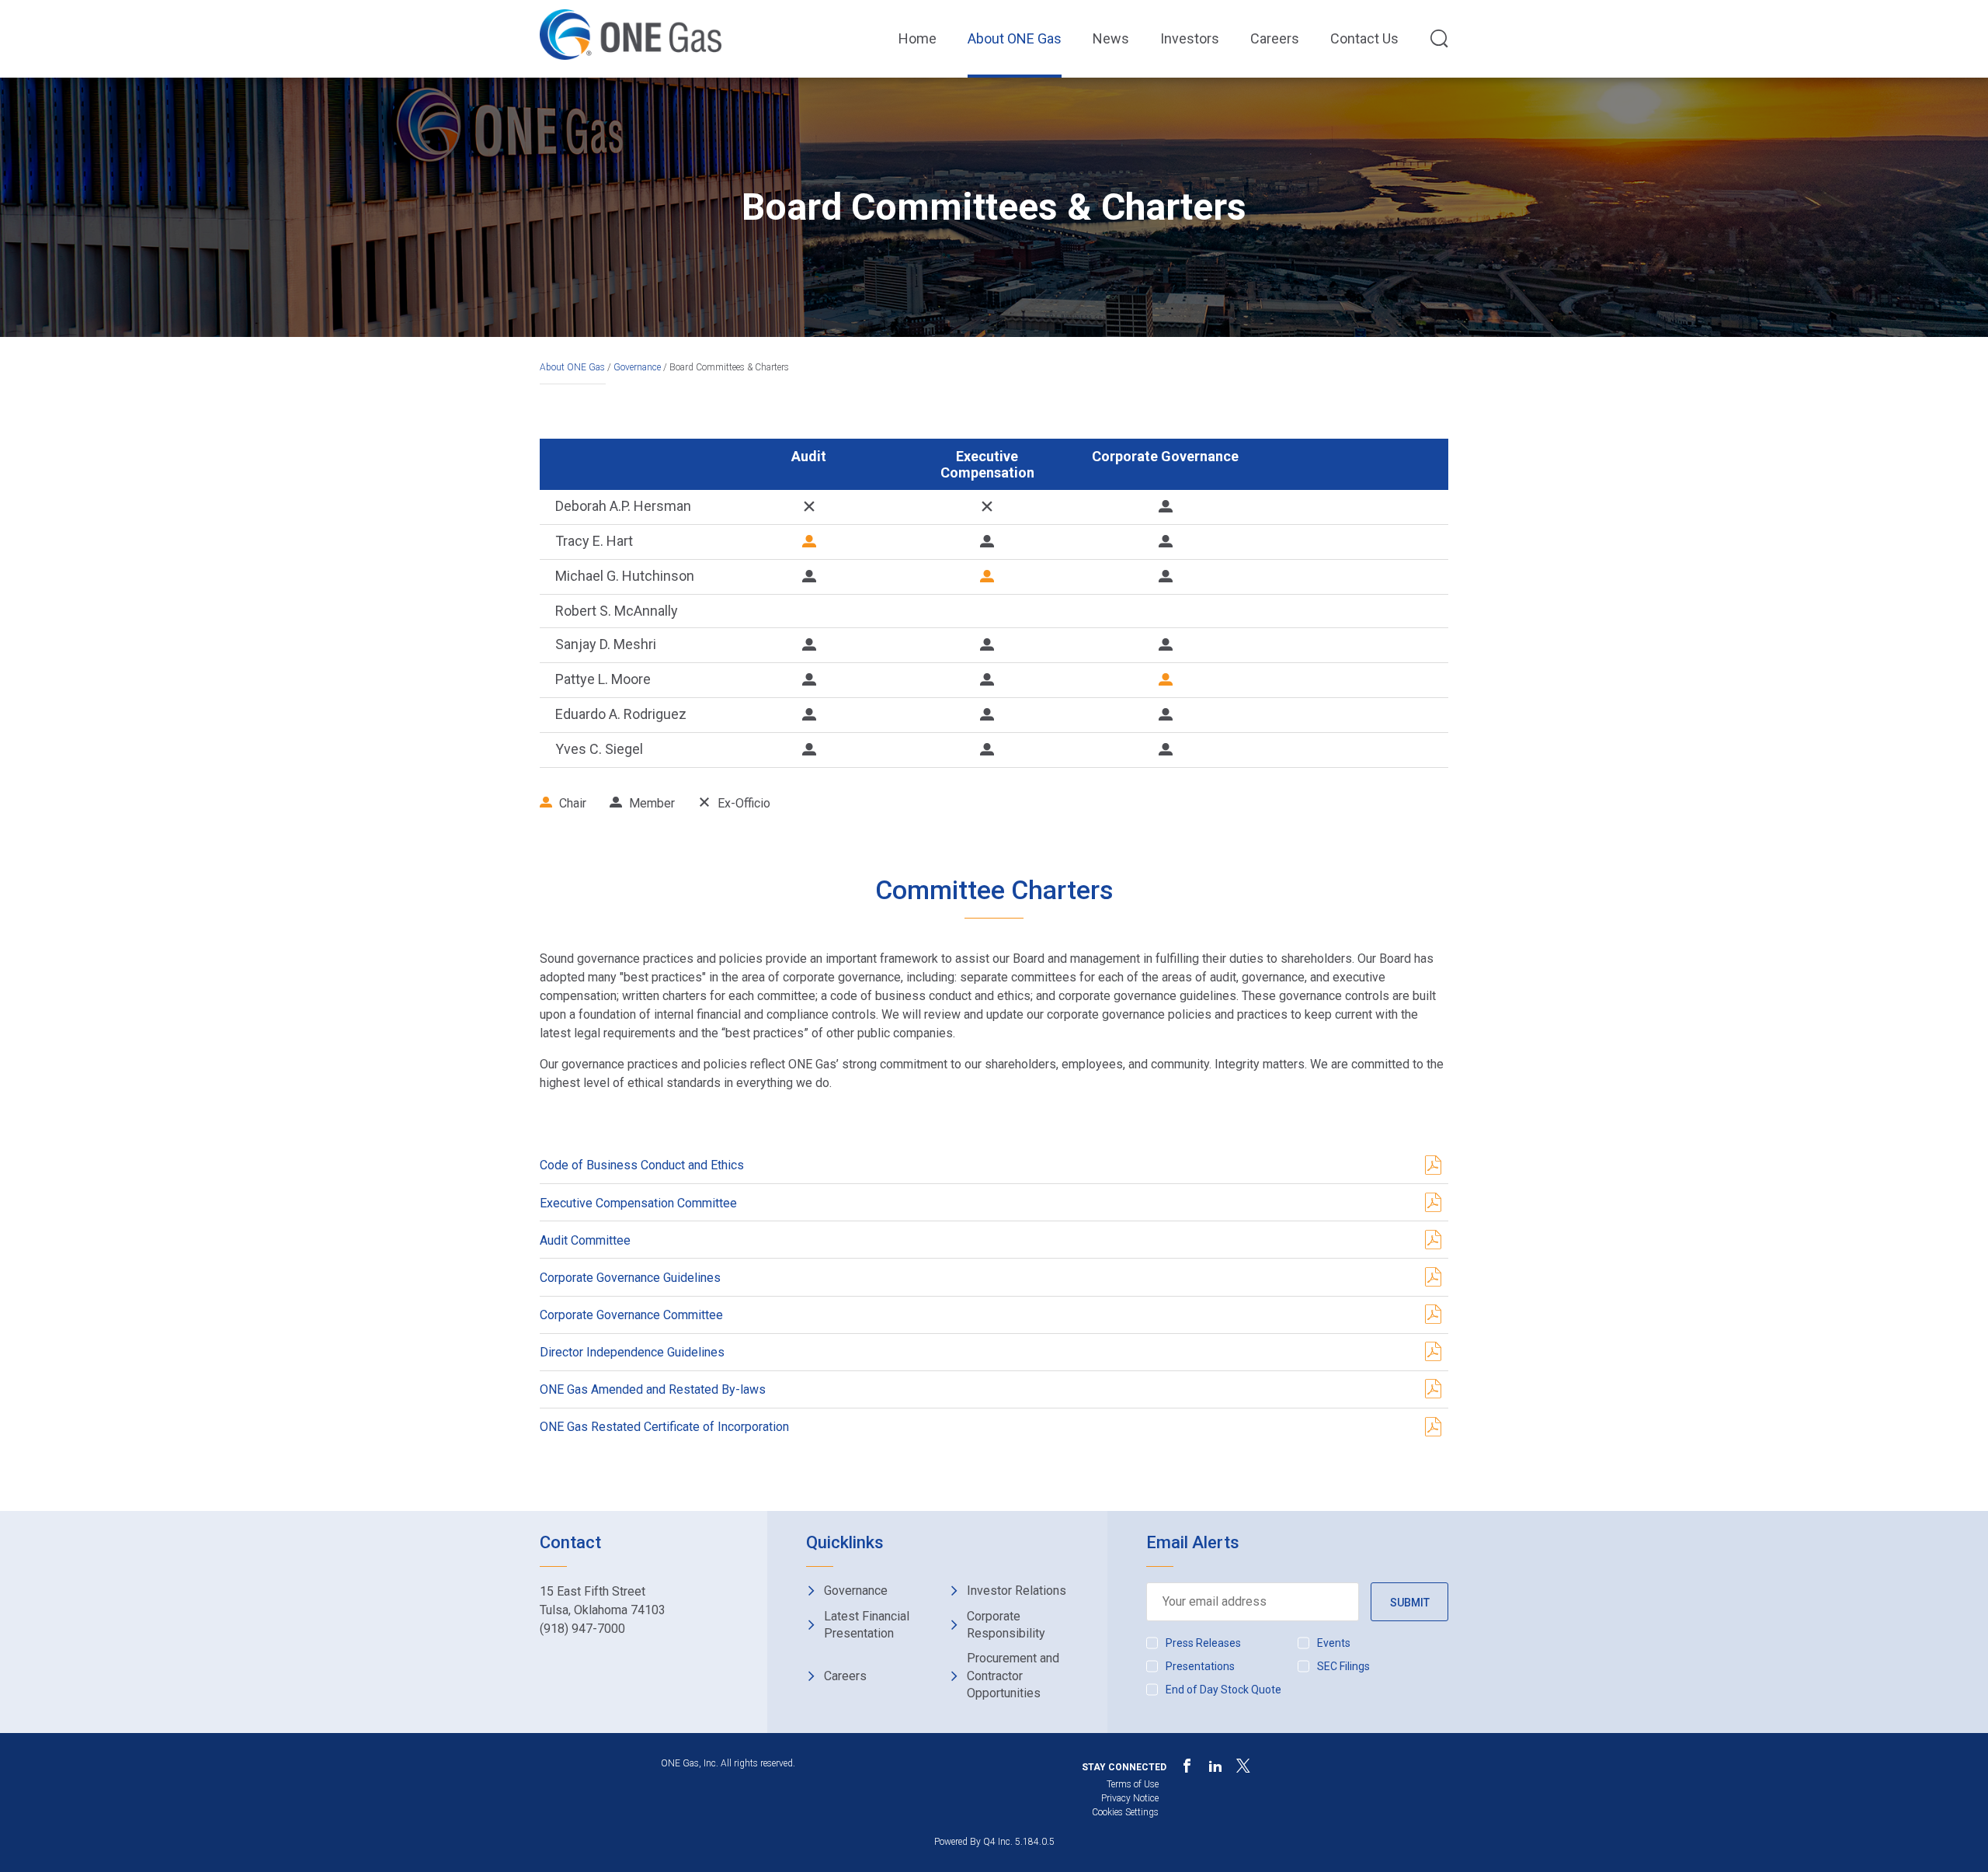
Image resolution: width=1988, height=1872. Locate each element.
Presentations (1200, 1666)
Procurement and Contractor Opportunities (1013, 1676)
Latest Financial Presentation (867, 1625)
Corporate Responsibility (1006, 1625)
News (1111, 38)
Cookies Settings (1125, 1812)
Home (918, 38)
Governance (637, 367)
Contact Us (1364, 38)
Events (1334, 1643)
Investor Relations (1017, 1591)
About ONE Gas (1015, 38)
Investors (1190, 38)
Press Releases (1203, 1643)
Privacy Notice (1130, 1798)
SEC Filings (1343, 1666)
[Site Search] (1439, 40)
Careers (1275, 38)
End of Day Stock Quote (1223, 1690)
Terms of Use (1133, 1784)
